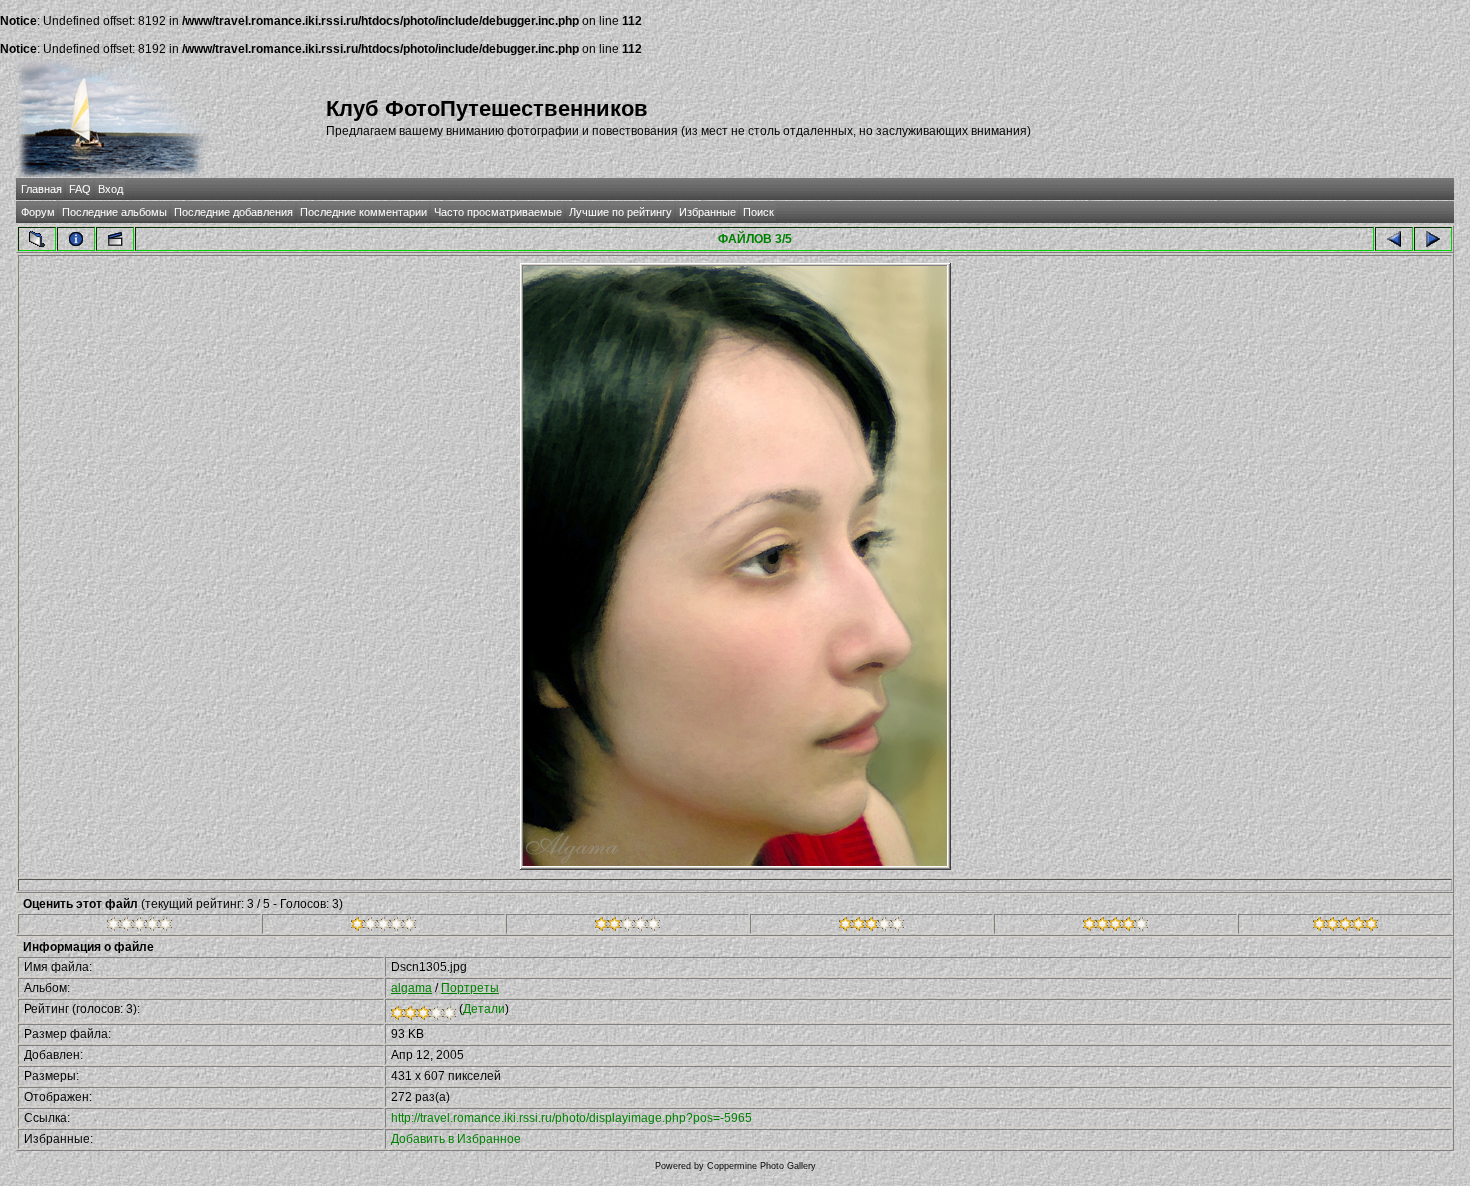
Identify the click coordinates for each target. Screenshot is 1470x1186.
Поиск (758, 212)
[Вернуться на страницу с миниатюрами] (37, 239)
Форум (38, 212)
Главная (41, 189)
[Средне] (627, 927)
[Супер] (1345, 927)
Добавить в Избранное (456, 1139)
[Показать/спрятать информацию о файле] (76, 239)
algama (411, 988)
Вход (110, 189)
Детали (484, 1009)
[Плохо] (383, 927)
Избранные (707, 212)
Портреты (470, 988)
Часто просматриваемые (498, 212)
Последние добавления (233, 212)
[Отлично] (1115, 927)
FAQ (80, 189)
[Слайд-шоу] (115, 239)
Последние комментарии (363, 212)
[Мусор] (139, 927)
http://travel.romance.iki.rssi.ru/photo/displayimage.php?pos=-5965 (571, 1118)
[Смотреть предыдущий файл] (1394, 239)
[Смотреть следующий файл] (1433, 239)
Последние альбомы (114, 212)
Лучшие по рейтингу (620, 212)
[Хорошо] (871, 927)
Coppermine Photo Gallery (761, 1166)
